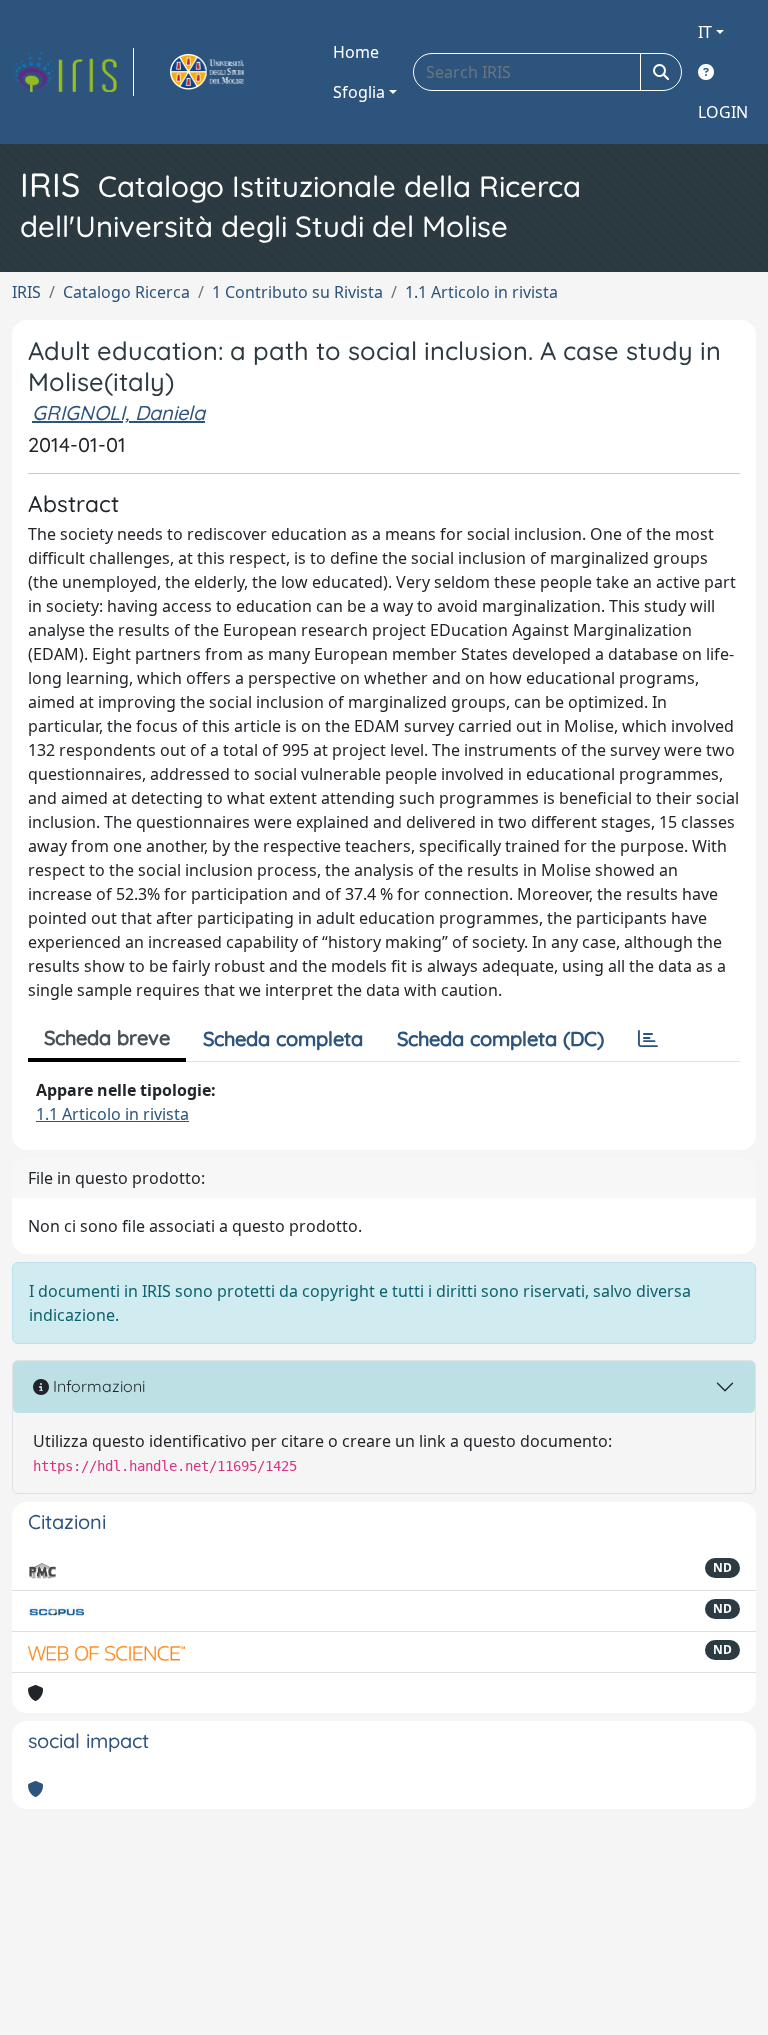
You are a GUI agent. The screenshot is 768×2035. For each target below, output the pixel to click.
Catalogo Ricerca (126, 292)
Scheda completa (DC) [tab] (500, 1038)
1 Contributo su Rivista (297, 292)
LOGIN (723, 112)
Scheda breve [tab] (107, 1037)
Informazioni (97, 1386)
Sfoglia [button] (359, 92)
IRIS (26, 292)
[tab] (648, 1039)
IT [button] (705, 32)
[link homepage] (73, 72)
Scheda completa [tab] (283, 1038)
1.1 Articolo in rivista (481, 292)
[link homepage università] (230, 72)
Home (356, 52)
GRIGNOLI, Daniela (118, 412)
